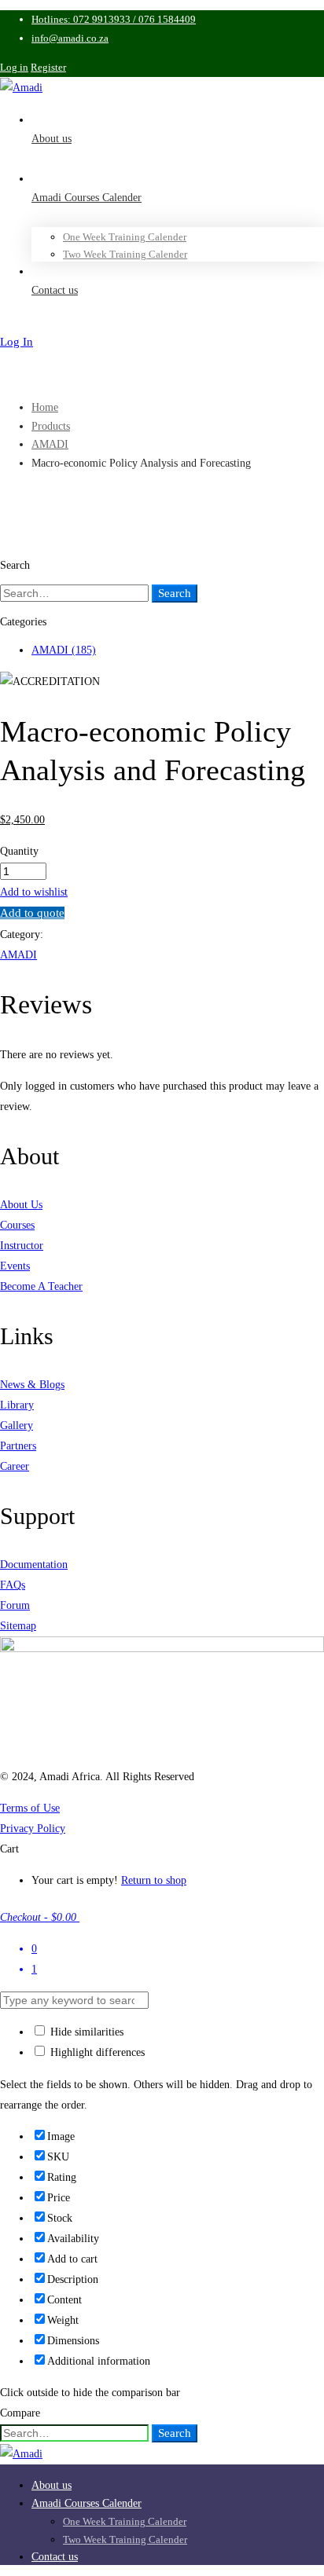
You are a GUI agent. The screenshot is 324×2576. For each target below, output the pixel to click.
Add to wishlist (34, 892)
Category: (22, 934)
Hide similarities (85, 2032)
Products (51, 426)
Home (45, 407)
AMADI (50, 444)
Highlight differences (96, 2052)
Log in (14, 67)
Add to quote (32, 913)
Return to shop (154, 1880)
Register (48, 67)
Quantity (19, 851)
